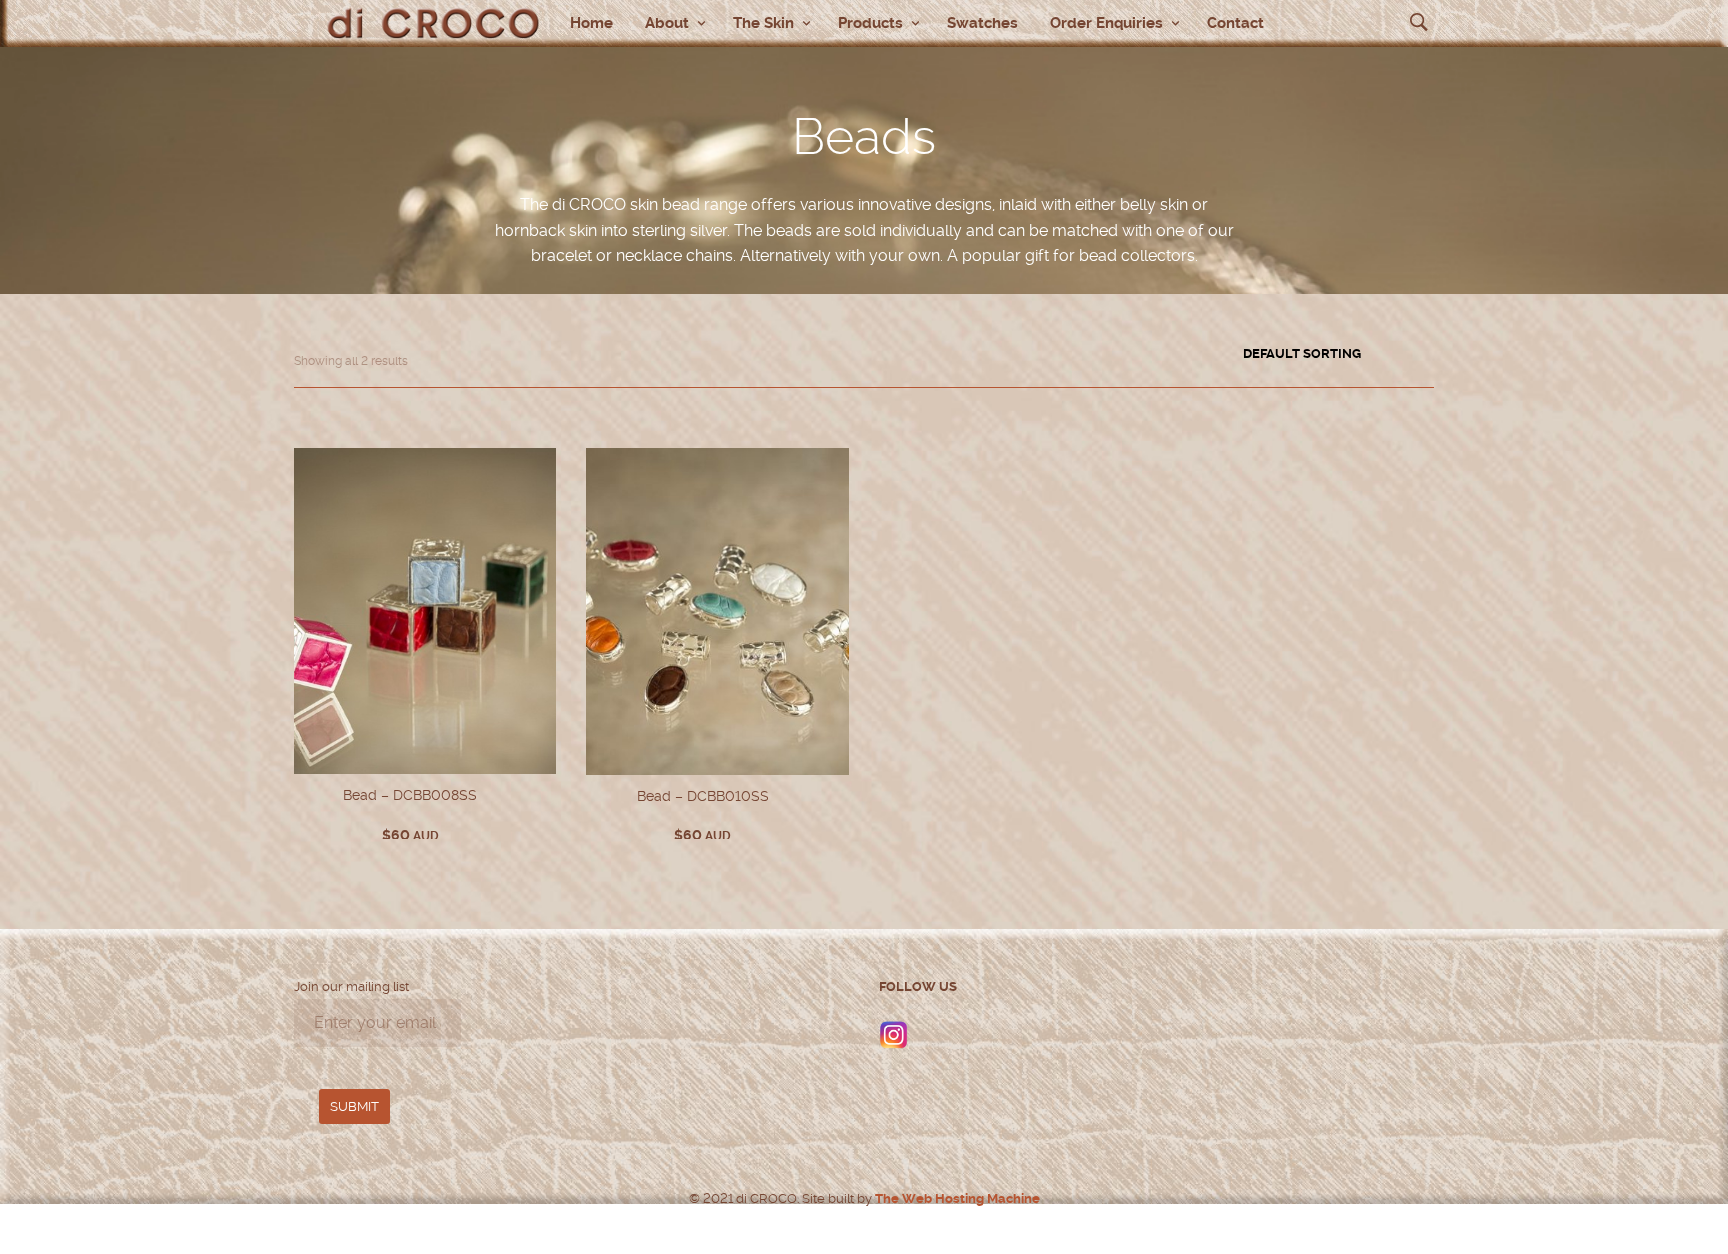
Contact (1235, 23)
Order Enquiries (1106, 23)
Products (870, 23)
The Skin (763, 23)
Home (591, 23)
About (667, 23)
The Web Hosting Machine (956, 1198)
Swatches (982, 23)
